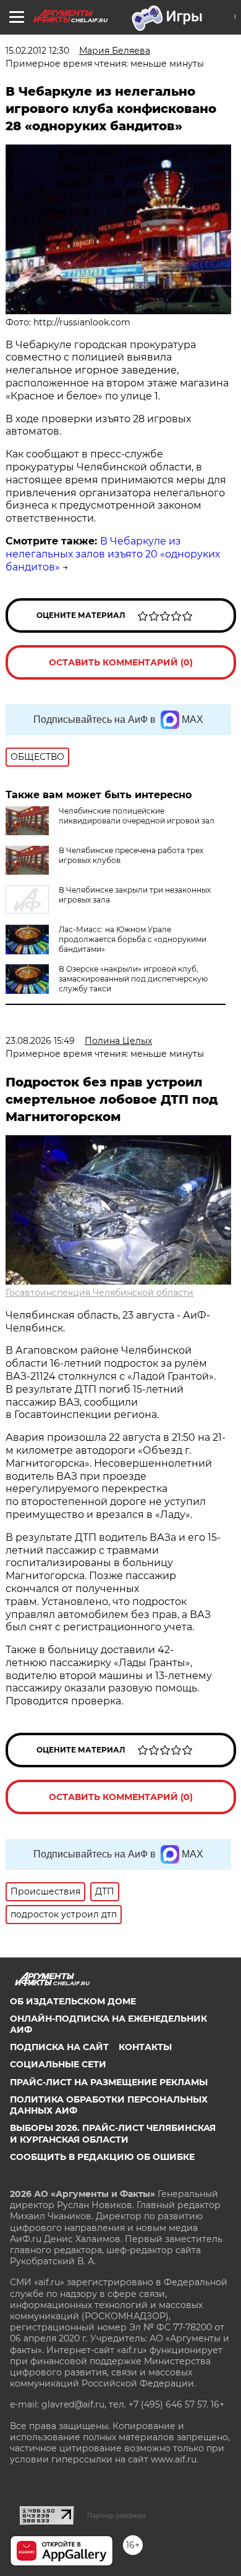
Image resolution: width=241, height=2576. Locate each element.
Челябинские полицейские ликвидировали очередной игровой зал (137, 816)
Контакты (145, 2047)
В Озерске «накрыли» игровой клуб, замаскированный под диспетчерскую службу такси (133, 979)
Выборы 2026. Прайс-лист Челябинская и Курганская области (113, 2133)
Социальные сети (58, 2064)
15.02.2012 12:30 (37, 51)
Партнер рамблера (116, 2516)
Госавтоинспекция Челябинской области (99, 1293)
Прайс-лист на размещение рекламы (109, 2082)
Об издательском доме (73, 2001)
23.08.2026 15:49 (40, 1041)
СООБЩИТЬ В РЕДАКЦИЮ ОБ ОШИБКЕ (102, 2157)
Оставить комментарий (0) (121, 662)
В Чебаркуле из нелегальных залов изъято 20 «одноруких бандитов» (113, 554)
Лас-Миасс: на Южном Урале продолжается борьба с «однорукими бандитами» (133, 939)
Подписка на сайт (59, 2047)
